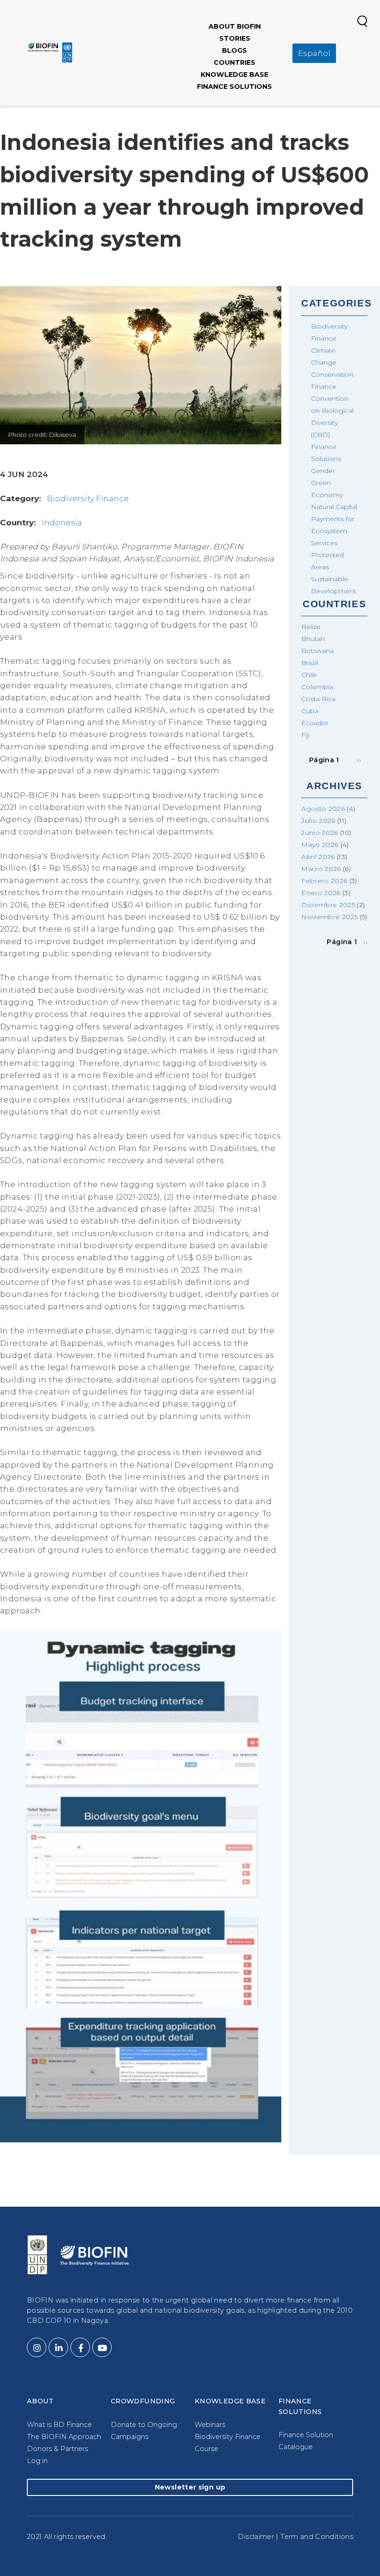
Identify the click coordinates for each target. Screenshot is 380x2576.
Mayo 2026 (320, 845)
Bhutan (313, 639)
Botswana (317, 651)
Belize (311, 627)
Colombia (317, 687)
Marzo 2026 (321, 869)
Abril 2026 (318, 857)
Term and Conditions (317, 2537)
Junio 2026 (320, 833)
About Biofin (235, 26)
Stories (235, 38)
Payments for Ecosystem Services (333, 531)
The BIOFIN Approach (64, 2437)
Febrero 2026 (324, 881)
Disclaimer (256, 2537)
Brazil (310, 663)
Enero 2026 (321, 893)
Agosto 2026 (323, 809)
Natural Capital (334, 507)
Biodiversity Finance (88, 498)
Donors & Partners (57, 2449)
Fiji (305, 735)
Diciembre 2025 (328, 905)
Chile (309, 675)
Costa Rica (318, 699)
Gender (323, 471)
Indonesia (62, 523)
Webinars (210, 2425)
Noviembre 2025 (329, 917)
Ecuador (315, 723)
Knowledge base (234, 75)
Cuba (310, 711)
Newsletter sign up (190, 2487)
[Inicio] (50, 52)
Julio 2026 (318, 821)
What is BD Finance (59, 2425)
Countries (234, 62)
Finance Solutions (234, 87)
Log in (37, 2461)
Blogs (234, 50)
